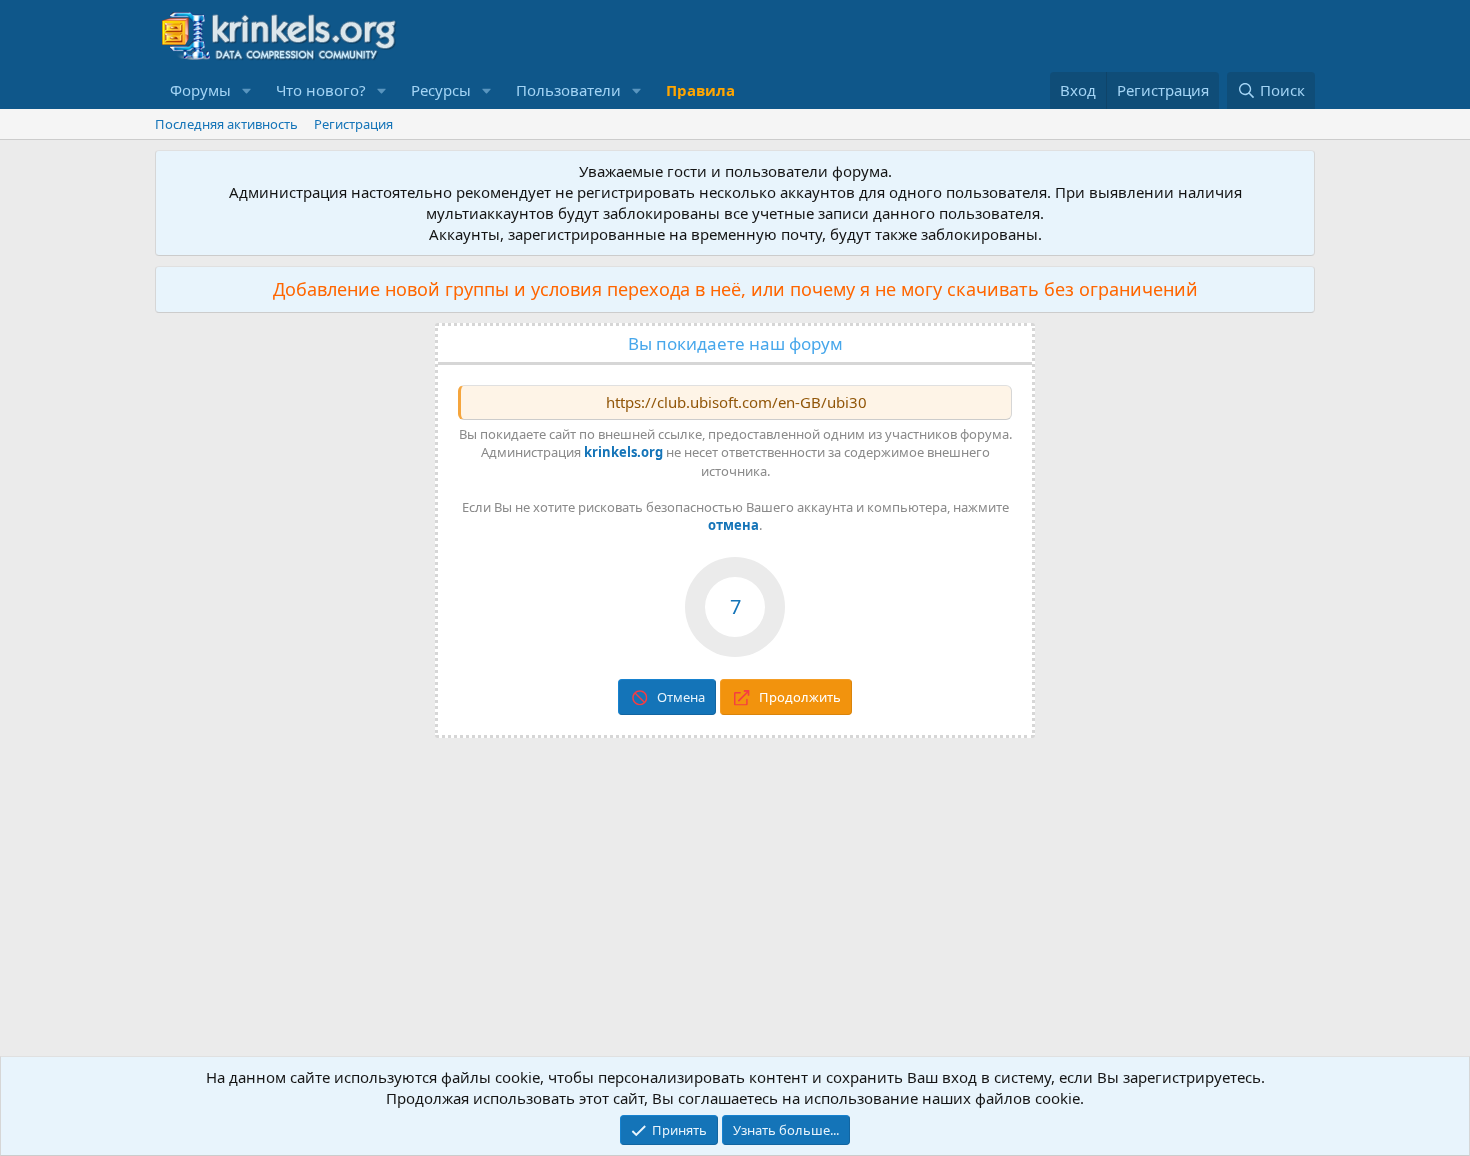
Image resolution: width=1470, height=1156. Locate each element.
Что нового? (321, 90)
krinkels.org (623, 452)
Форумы (200, 90)
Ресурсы (441, 90)
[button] (247, 90)
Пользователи (568, 90)
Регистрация (353, 124)
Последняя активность (226, 124)
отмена (733, 525)
